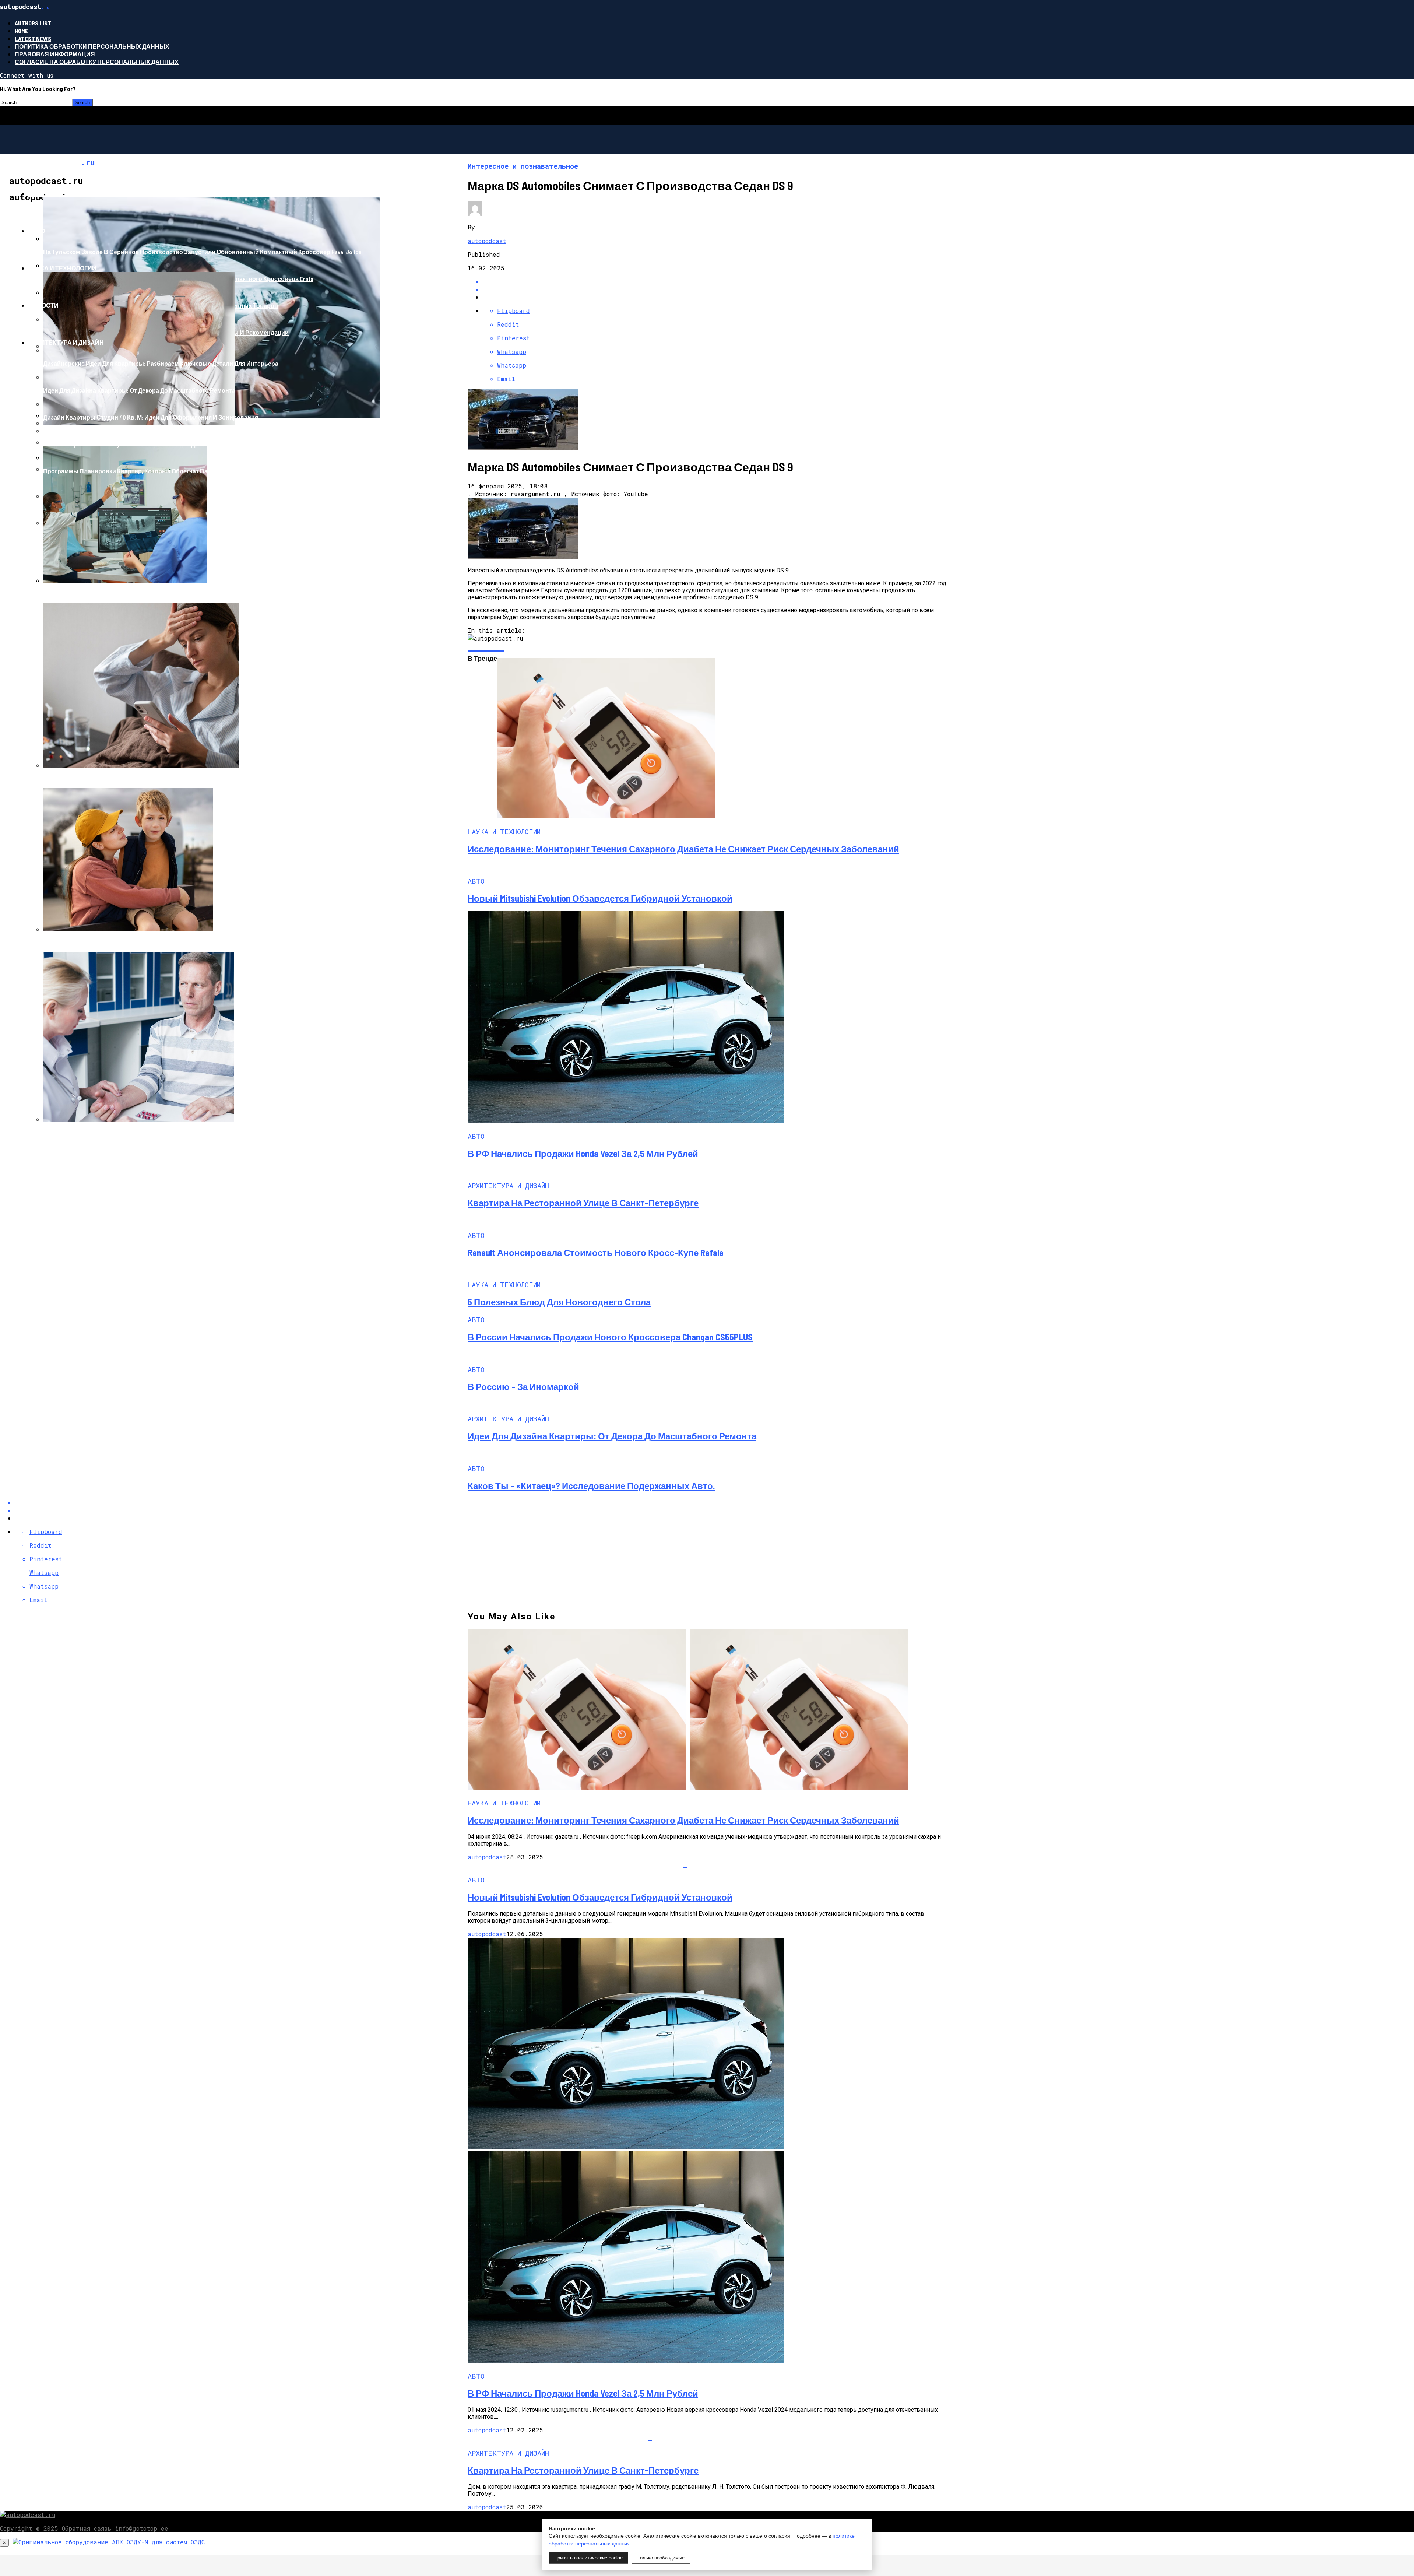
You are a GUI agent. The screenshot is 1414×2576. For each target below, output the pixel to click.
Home (22, 31)
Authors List (33, 23)
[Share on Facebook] (714, 282)
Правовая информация (55, 54)
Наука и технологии (62, 268)
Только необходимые (661, 2558)
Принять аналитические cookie (588, 2558)
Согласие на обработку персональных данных (97, 62)
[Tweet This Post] (714, 289)
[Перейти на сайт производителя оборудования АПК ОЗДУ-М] (109, 2542)
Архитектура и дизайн (66, 342)
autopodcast (487, 241)
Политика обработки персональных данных (92, 46)
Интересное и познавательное (82, 194)
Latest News (33, 38)
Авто (37, 231)
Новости (43, 305)
